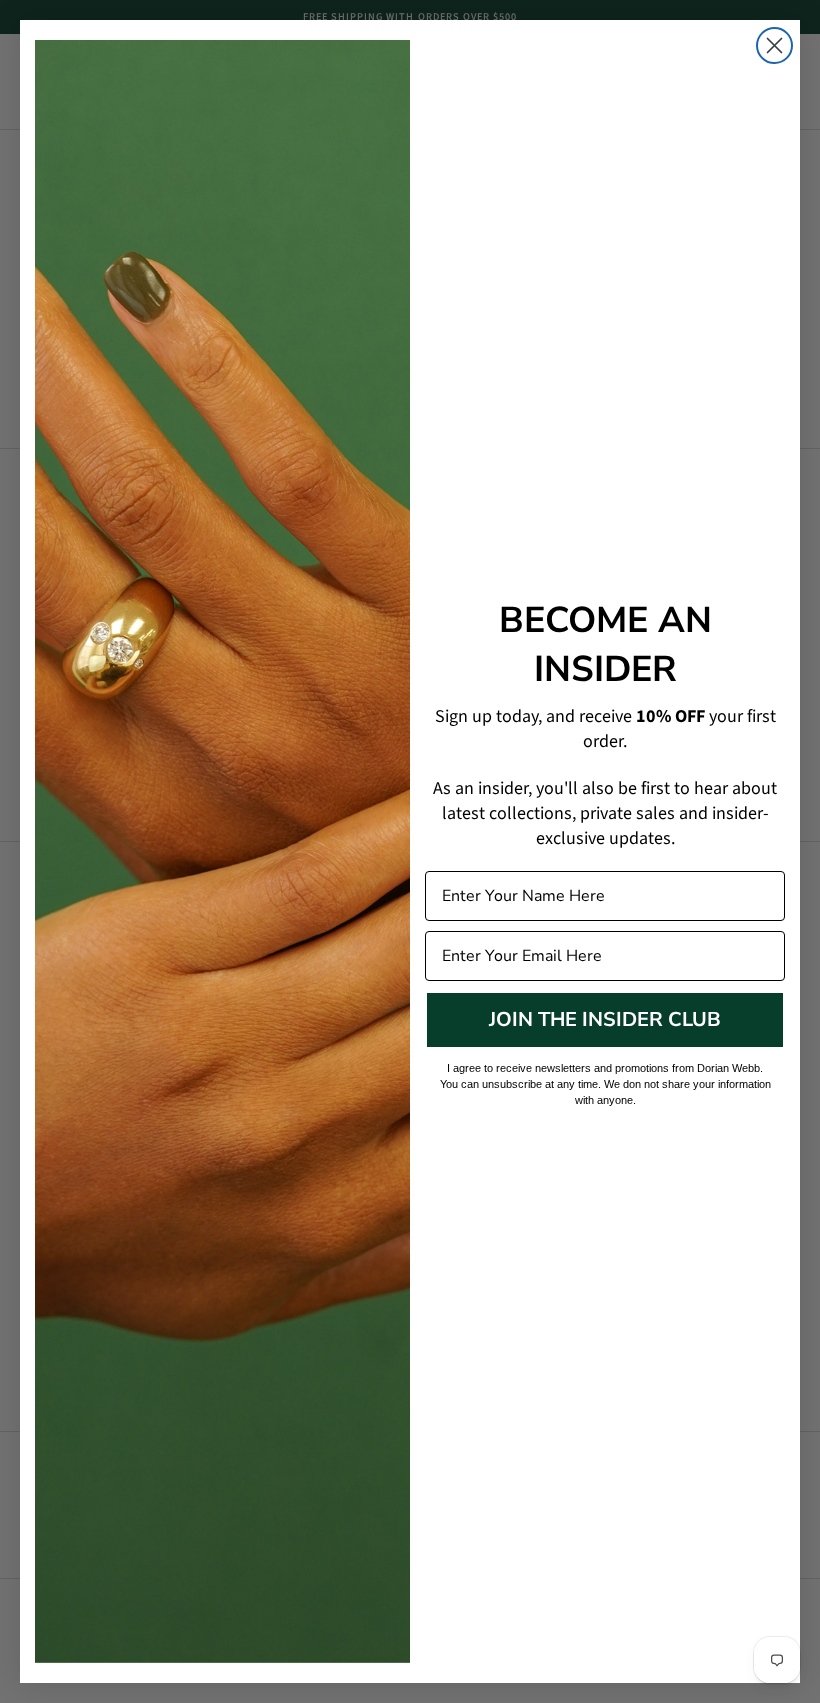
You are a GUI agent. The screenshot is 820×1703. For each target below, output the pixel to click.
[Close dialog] (774, 45)
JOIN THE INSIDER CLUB (605, 1019)
